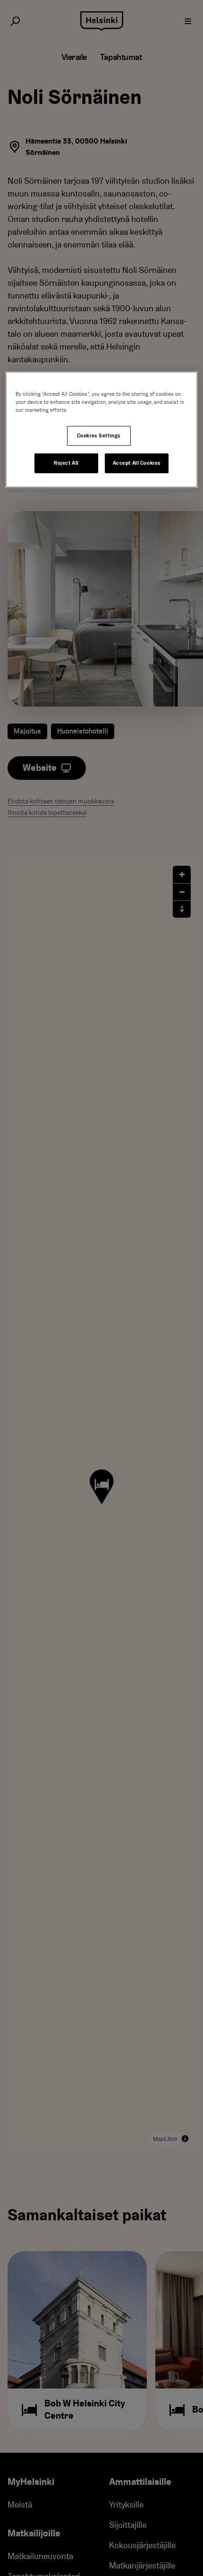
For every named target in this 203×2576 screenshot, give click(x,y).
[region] (102, 430)
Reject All (66, 463)
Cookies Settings (99, 436)
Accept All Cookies (137, 463)
